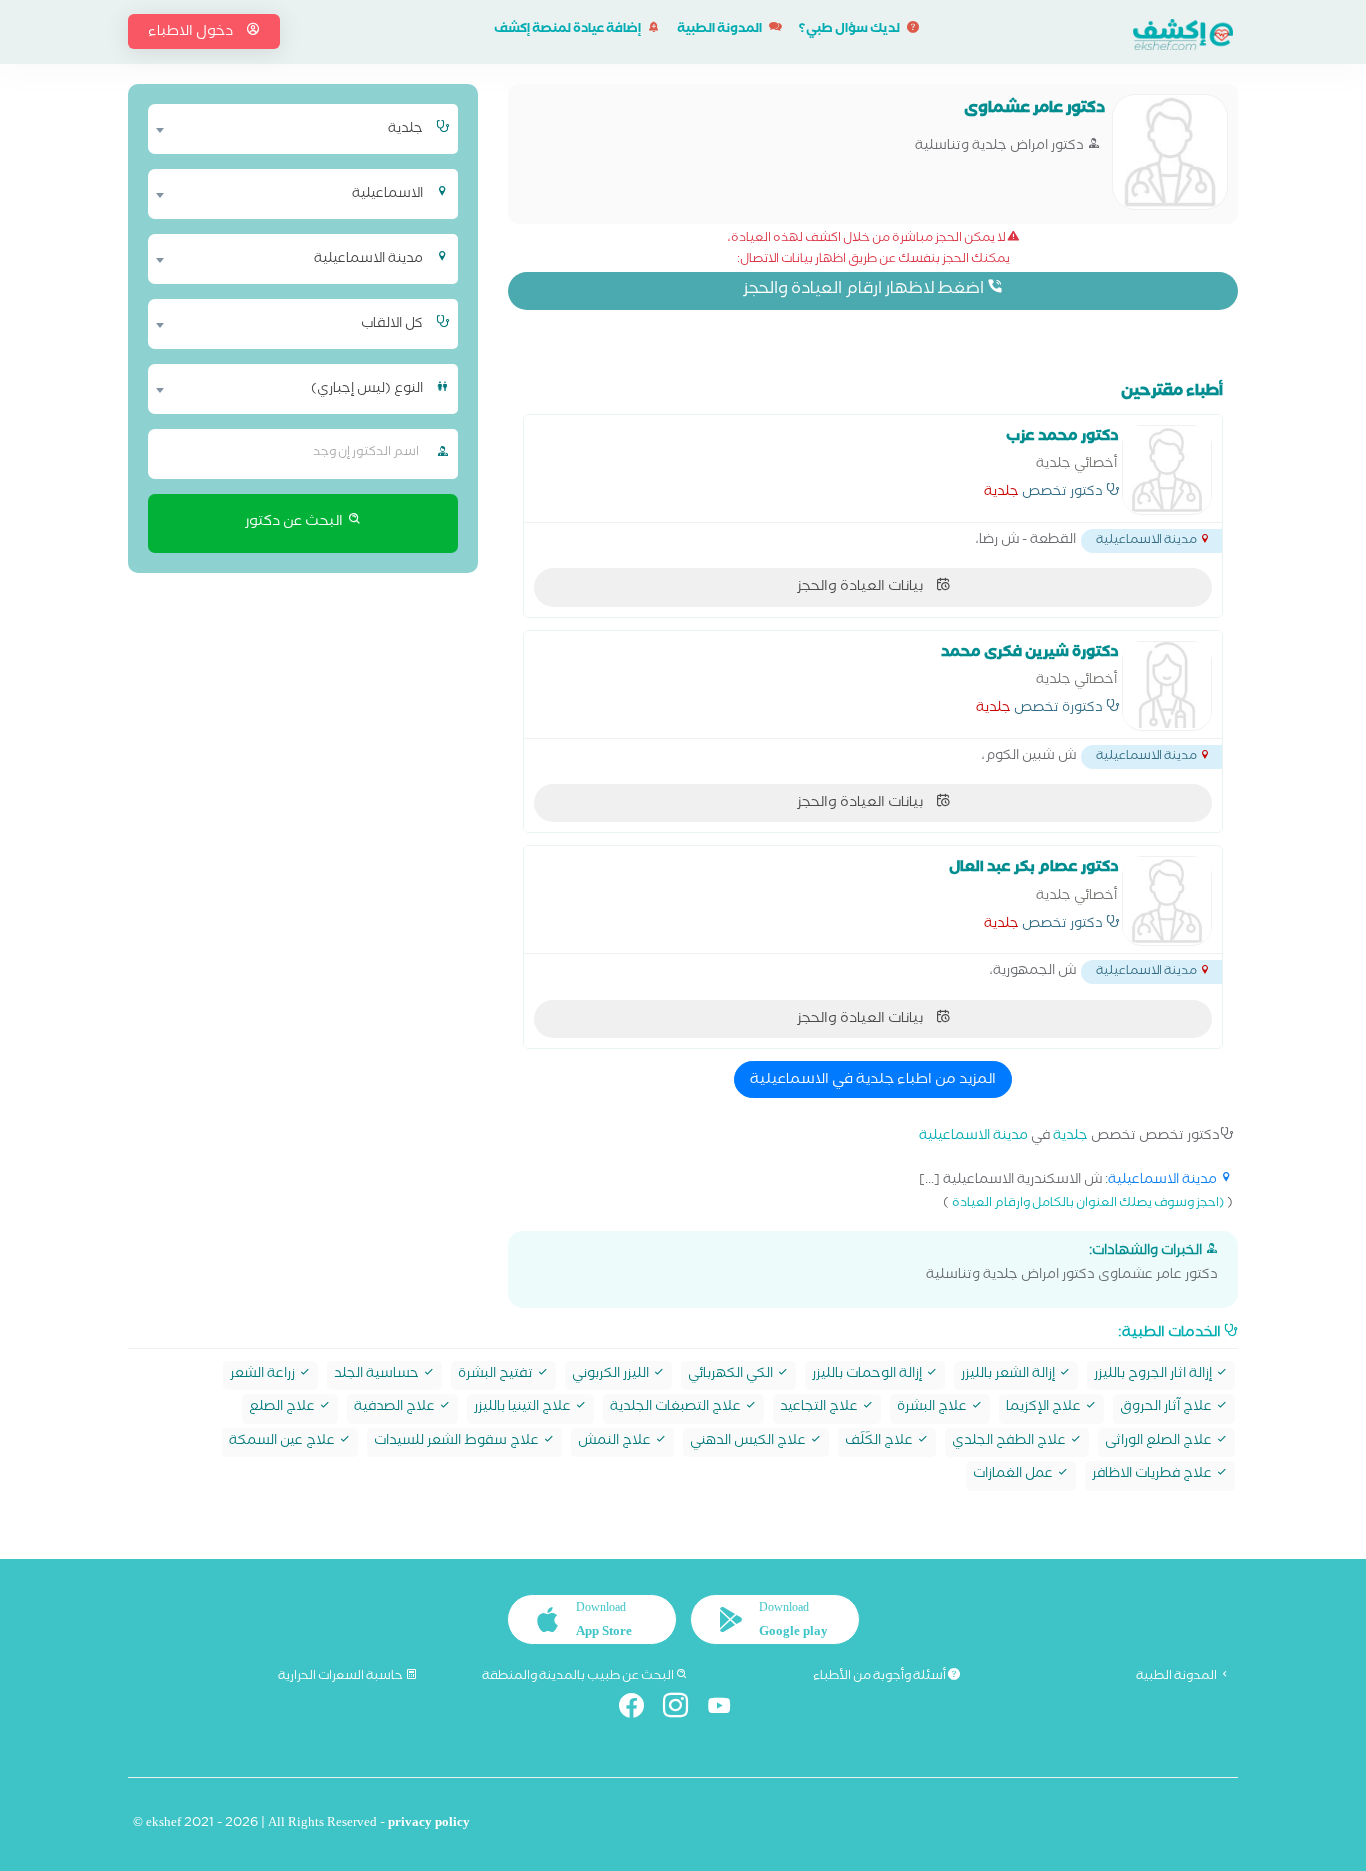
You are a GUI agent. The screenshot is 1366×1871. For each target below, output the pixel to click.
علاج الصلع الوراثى (1160, 1442)
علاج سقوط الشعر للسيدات (458, 1442)
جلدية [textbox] (405, 130)
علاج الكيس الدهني (749, 1442)
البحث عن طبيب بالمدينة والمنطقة (579, 1677)
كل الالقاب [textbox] (392, 325)
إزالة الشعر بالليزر (1009, 1375)
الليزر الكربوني (612, 1375)
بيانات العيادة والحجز (861, 588)
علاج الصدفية (396, 1408)
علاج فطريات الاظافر (1153, 1475)
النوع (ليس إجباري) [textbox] (367, 390)
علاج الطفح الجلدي (1010, 1442)
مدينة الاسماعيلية (973, 1137)
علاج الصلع (283, 1408)
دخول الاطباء (192, 33)
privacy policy (429, 1824)
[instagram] (683, 1709)
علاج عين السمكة (283, 1442)
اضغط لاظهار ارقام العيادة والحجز (865, 290)
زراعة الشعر (264, 1375)
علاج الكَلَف (880, 1442)
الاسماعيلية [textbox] (387, 195)
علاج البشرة (933, 1408)
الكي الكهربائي (732, 1375)
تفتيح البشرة (497, 1375)
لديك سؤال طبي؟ (850, 30)
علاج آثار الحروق (1167, 1408)
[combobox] (290, 129)
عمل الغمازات (1014, 1475)
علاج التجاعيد (820, 1408)
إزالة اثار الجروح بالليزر (1154, 1375)
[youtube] (727, 1709)
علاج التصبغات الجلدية (677, 1408)
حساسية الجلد (378, 1375)
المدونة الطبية (720, 30)
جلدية (1001, 494)
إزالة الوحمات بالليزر (868, 1375)
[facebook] (639, 1709)
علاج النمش (616, 1442)
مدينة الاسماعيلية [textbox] (368, 260)
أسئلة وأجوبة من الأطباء (880, 1677)
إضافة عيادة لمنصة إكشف (568, 30)
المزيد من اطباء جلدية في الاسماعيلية (873, 1081)
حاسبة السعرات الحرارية (341, 1677)
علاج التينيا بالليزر (524, 1408)
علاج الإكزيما (1045, 1408)
